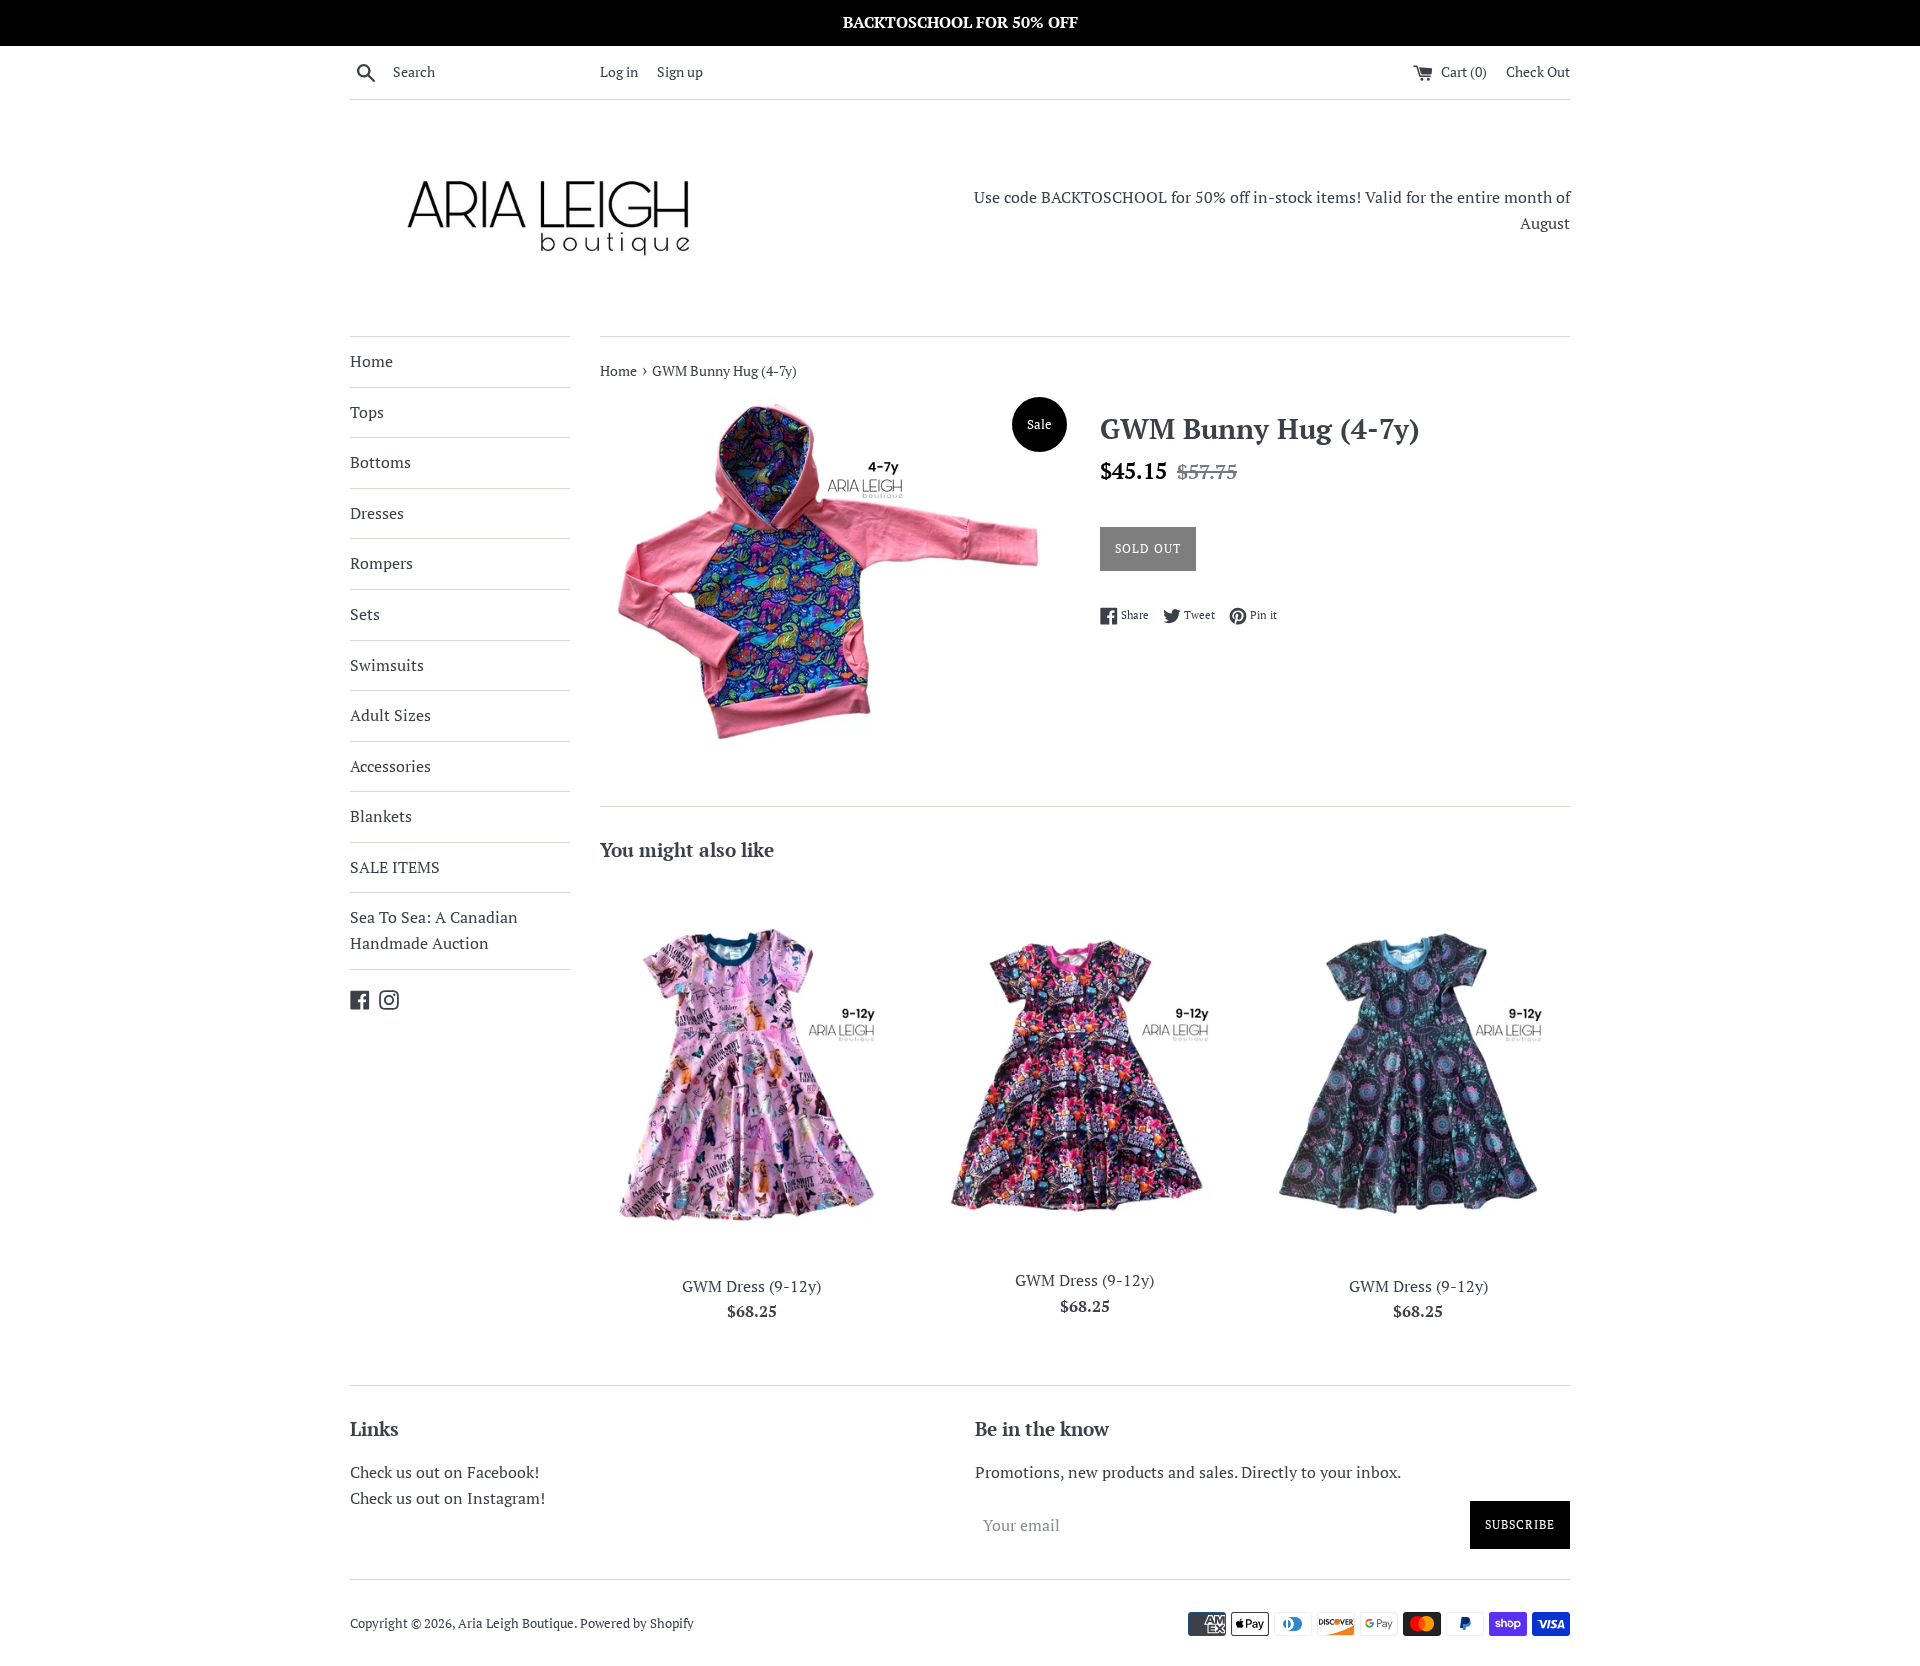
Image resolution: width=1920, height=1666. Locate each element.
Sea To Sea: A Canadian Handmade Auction (434, 930)
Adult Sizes (390, 715)
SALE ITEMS (395, 867)
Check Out (1538, 71)
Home (371, 361)
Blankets (381, 816)
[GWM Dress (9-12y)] (751, 1072)
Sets (365, 614)
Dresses (377, 513)
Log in (619, 71)
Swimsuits (387, 665)
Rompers (381, 563)
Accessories (390, 766)
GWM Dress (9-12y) (751, 1286)
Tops (367, 412)
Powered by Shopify (637, 1623)
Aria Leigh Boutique (516, 1623)
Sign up (680, 71)
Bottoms (380, 462)
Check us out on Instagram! (447, 1498)
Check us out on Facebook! (444, 1472)
